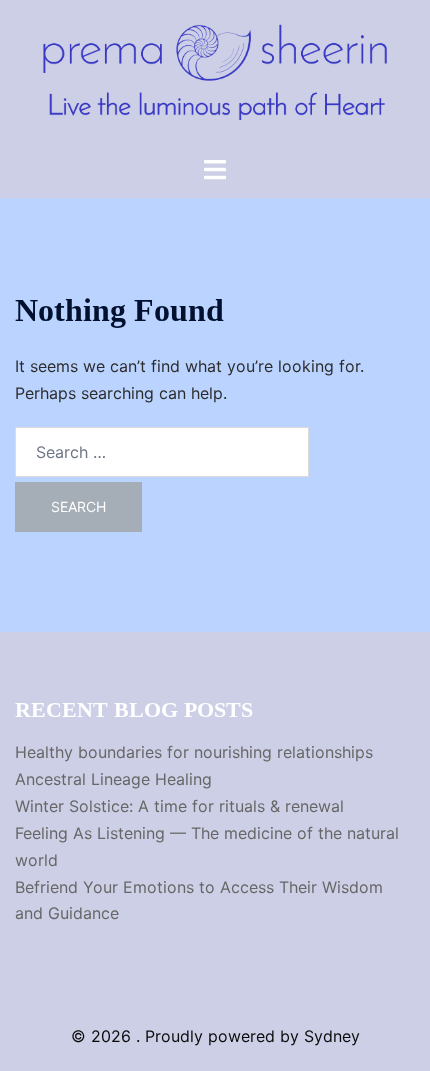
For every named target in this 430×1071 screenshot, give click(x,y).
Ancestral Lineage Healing (113, 779)
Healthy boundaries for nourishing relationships (194, 752)
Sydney (332, 1036)
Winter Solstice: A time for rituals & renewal (179, 806)
